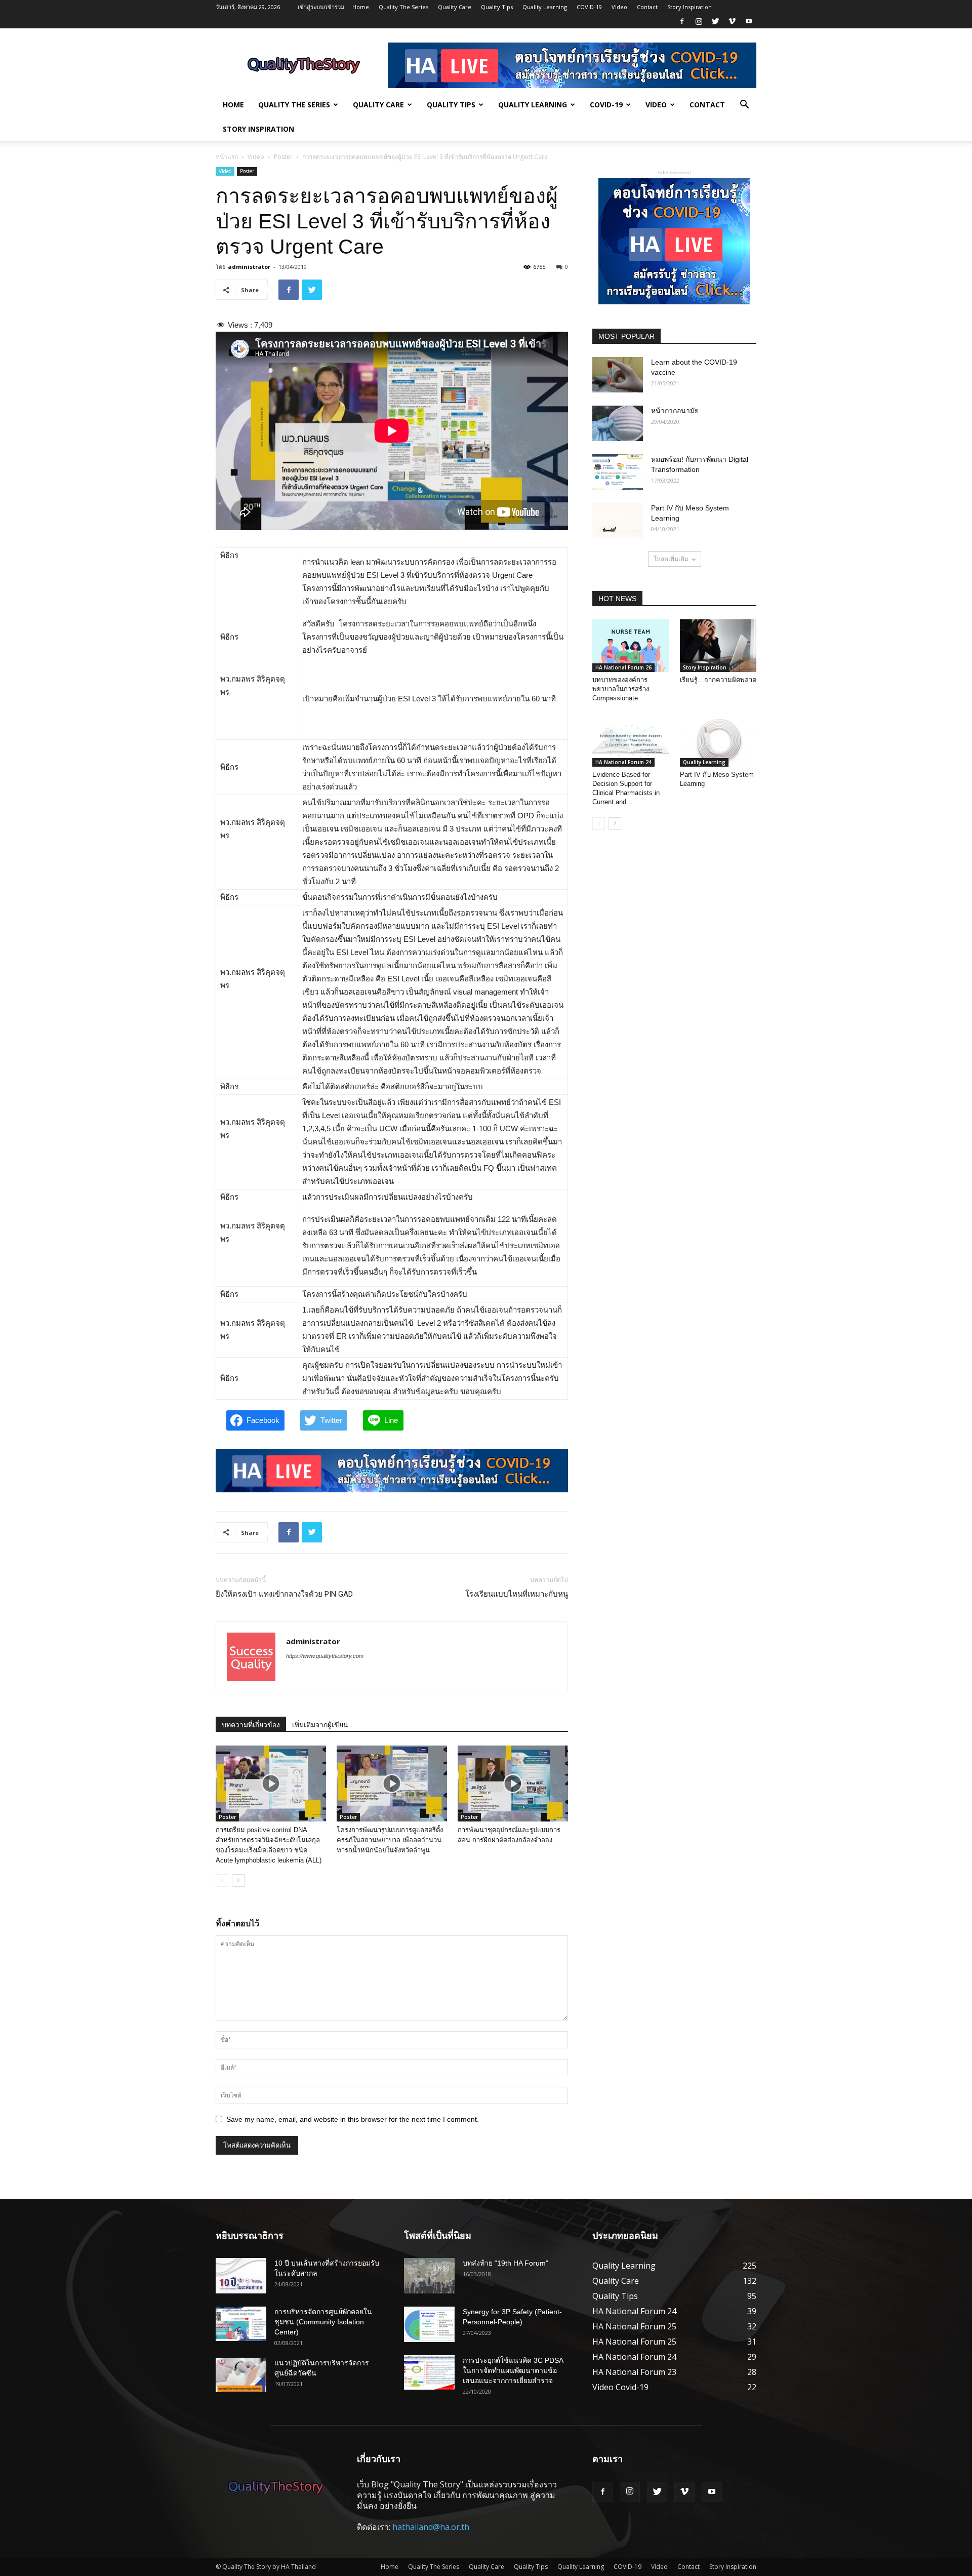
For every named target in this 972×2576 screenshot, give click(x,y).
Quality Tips (497, 7)
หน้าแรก (227, 157)
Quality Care (455, 7)
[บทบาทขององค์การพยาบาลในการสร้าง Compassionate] (631, 646)
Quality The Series (403, 7)
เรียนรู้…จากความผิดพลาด (718, 680)
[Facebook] (682, 21)
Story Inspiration (690, 7)
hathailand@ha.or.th (431, 2527)
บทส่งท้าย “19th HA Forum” (505, 2263)
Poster (283, 157)
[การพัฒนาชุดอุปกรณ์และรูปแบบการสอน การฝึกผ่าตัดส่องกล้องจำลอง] (513, 1784)
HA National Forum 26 (623, 667)
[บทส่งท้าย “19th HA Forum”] (429, 2276)
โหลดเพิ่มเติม (671, 559)
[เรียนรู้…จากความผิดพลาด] (718, 646)
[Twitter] (715, 21)
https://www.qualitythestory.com (325, 1656)
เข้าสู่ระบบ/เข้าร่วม (321, 7)
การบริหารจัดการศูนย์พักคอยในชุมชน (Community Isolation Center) (323, 2322)
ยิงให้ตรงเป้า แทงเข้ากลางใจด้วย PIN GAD (284, 1594)
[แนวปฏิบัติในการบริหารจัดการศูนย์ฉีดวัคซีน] (241, 2375)
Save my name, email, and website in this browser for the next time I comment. (353, 2119)
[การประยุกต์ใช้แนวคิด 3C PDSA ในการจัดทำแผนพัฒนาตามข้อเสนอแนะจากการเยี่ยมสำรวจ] (429, 2373)
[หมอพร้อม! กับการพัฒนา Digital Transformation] (618, 472)
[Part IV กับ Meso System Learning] (618, 521)
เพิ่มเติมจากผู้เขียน (320, 1725)
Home (361, 7)
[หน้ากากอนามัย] (618, 423)
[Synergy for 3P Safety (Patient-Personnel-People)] (429, 2324)
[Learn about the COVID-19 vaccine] (618, 375)
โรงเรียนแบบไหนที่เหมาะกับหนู (517, 1594)
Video (619, 7)
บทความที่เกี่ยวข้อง (251, 1725)
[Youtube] (749, 21)
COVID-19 (589, 7)
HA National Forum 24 (623, 762)
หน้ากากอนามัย (675, 411)
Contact (647, 7)
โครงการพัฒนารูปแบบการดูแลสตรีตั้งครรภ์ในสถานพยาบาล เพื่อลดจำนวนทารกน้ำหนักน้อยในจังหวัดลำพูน (390, 1840)
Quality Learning (545, 7)
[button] (744, 105)
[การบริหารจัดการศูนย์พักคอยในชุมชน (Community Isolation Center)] (241, 2324)
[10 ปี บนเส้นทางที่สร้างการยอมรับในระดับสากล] (241, 2276)
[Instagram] (699, 21)
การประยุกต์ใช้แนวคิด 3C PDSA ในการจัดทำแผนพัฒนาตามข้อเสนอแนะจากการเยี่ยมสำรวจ (513, 2370)
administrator (249, 267)
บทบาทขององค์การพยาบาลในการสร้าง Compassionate (621, 689)
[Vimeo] (732, 21)
